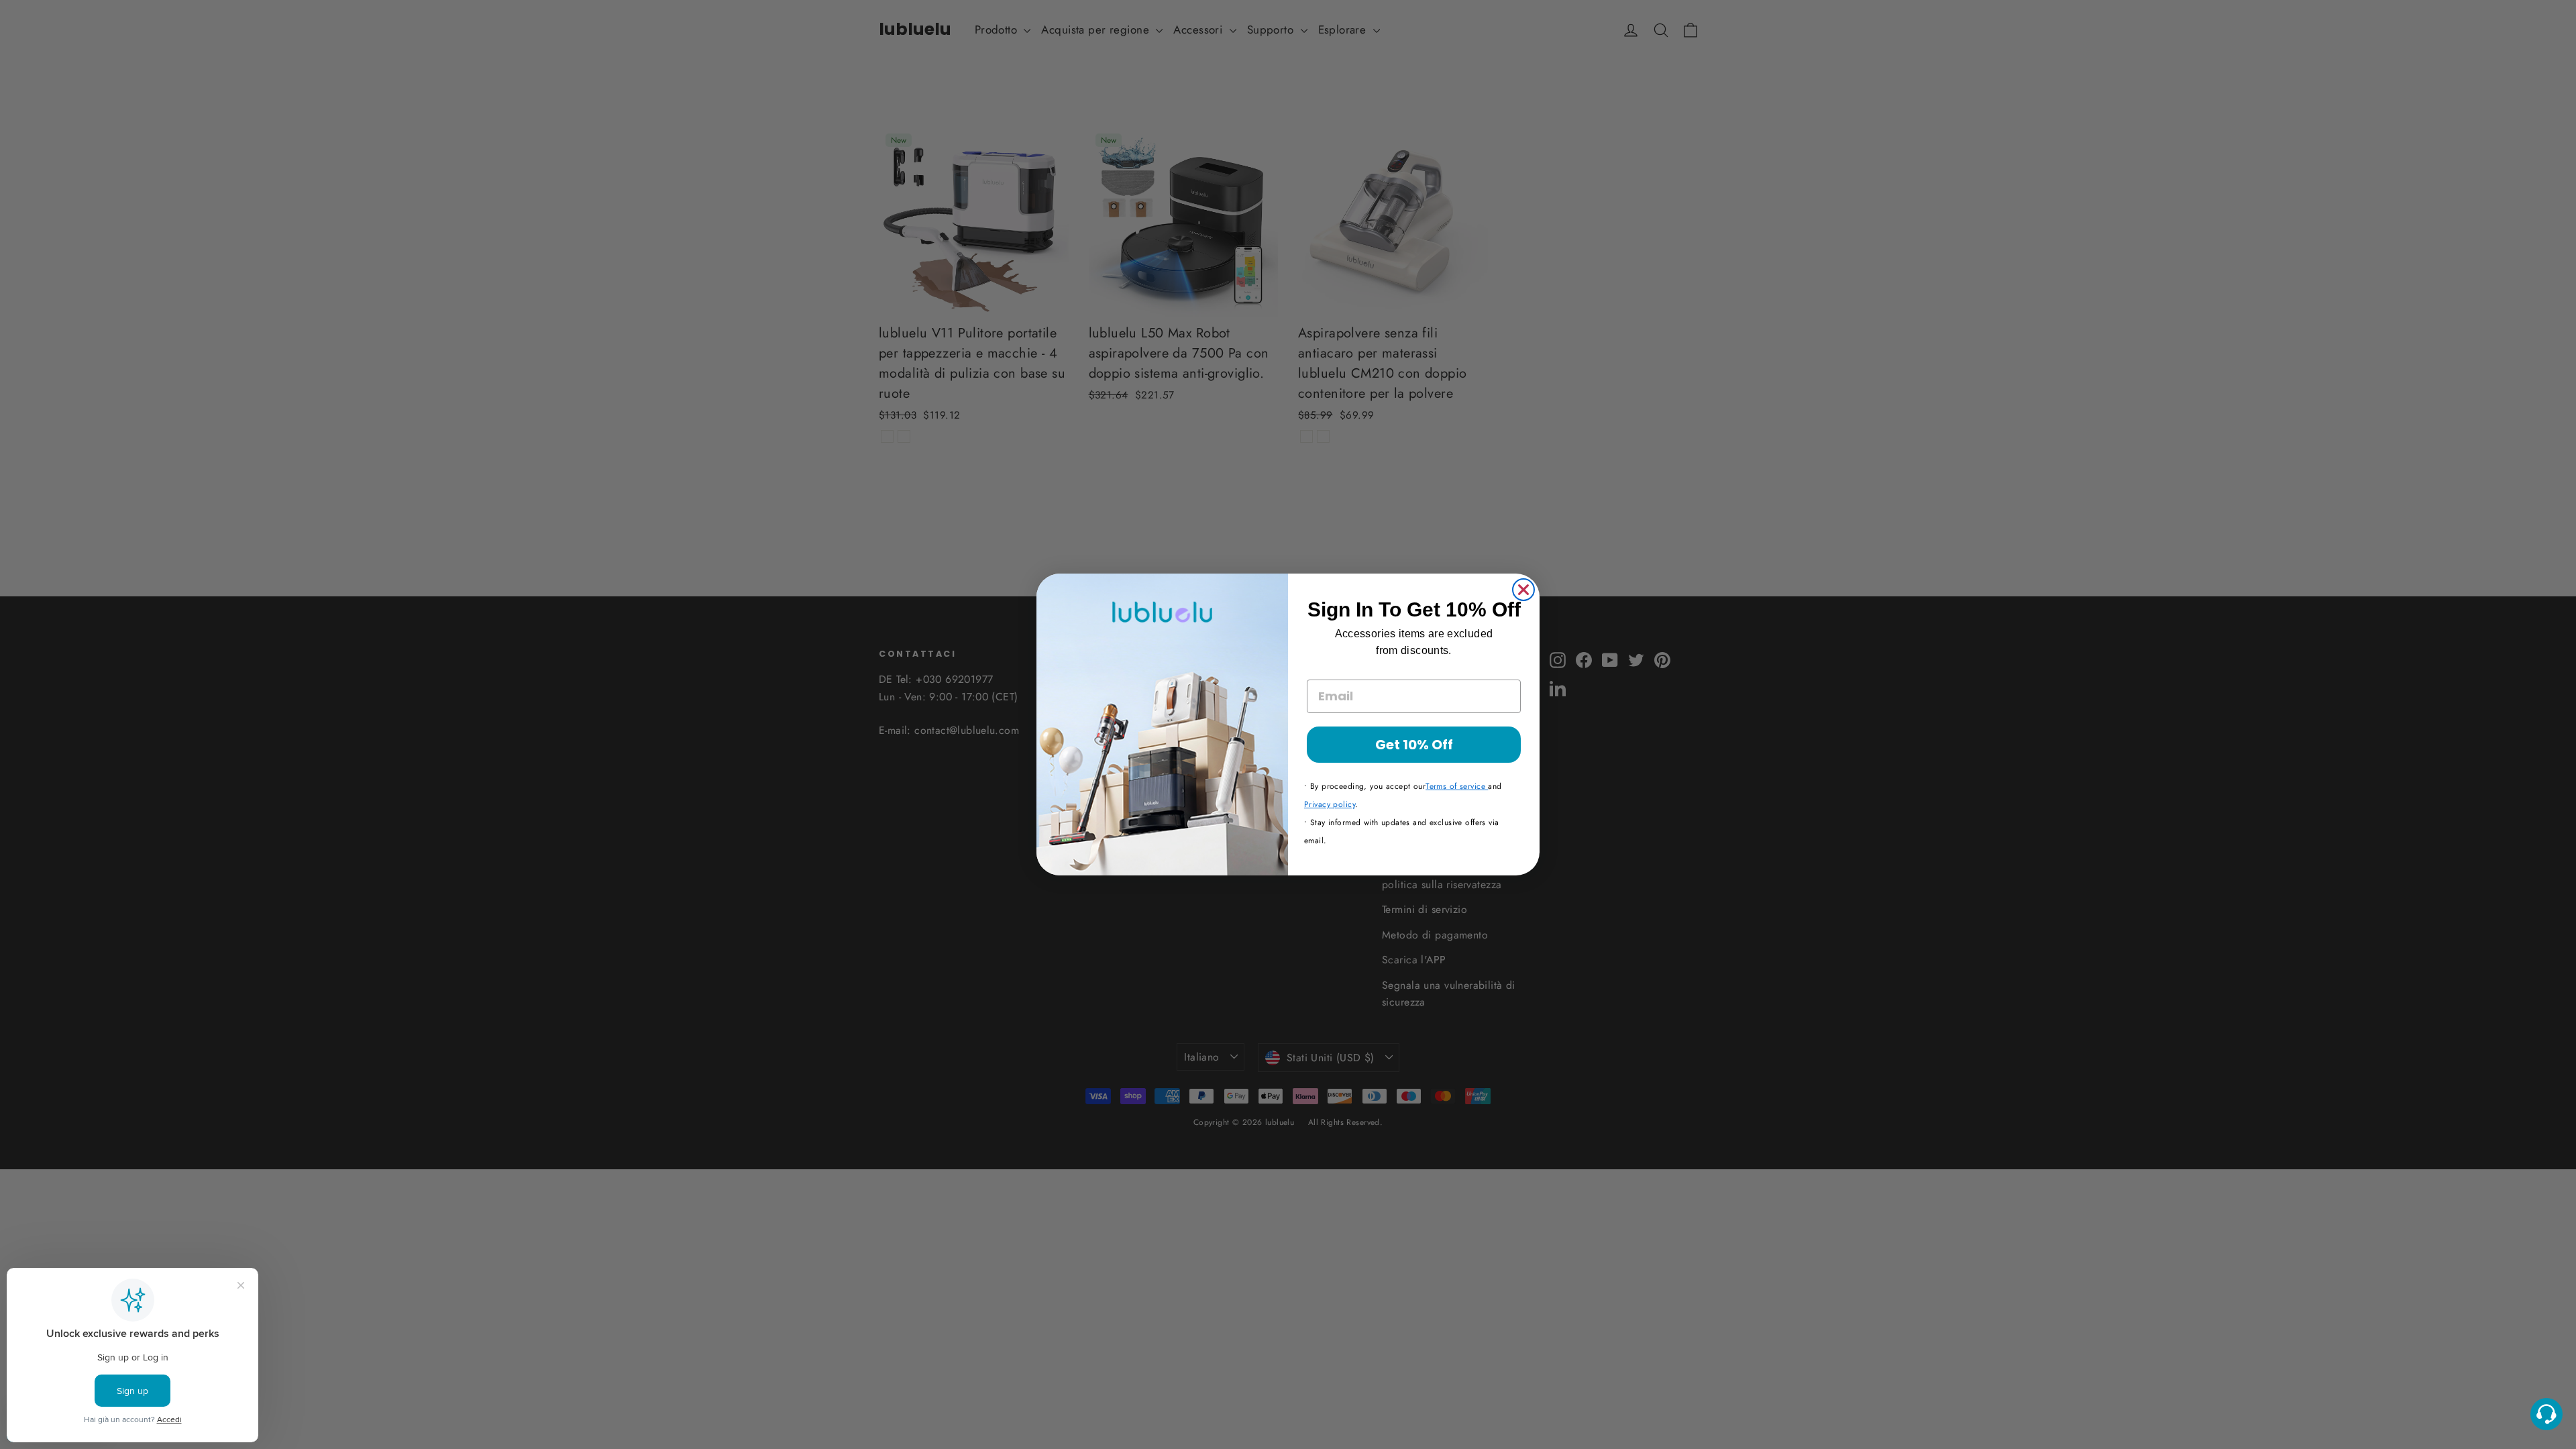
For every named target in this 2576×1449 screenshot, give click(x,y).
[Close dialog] (1523, 590)
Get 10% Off (1414, 745)
